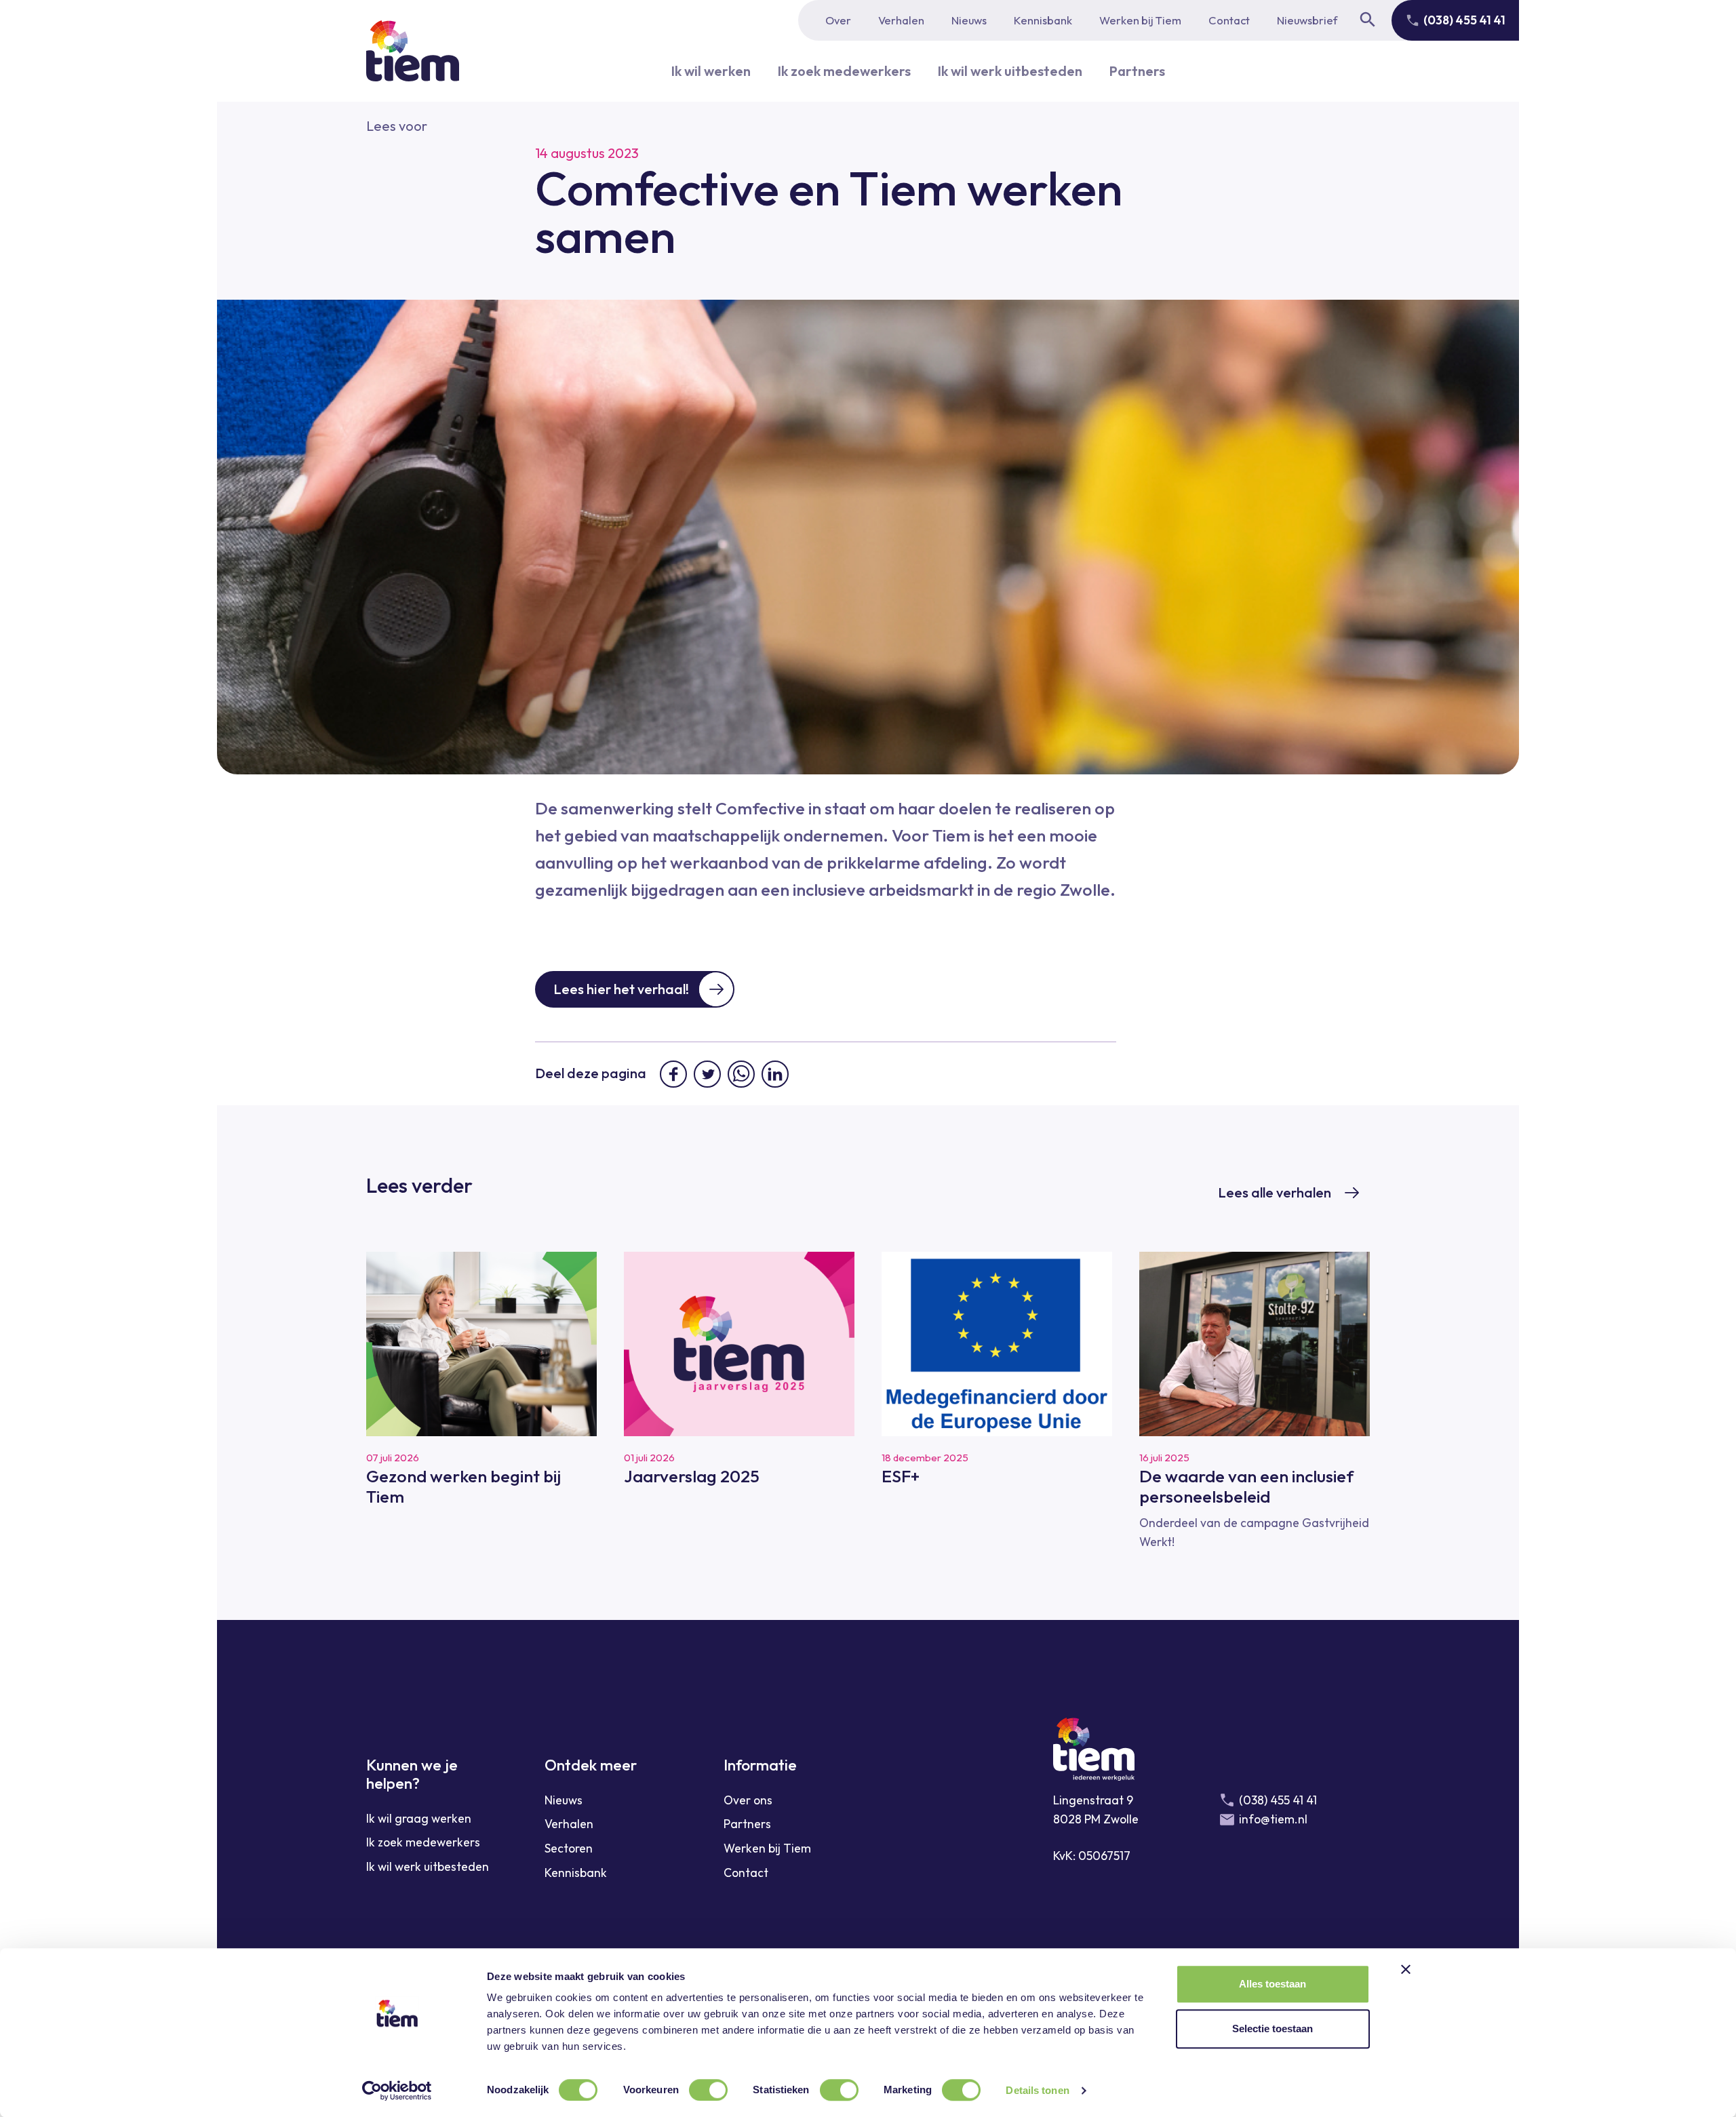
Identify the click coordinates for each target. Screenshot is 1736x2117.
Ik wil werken (711, 71)
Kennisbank (1043, 20)
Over (838, 20)
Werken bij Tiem (1140, 20)
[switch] (708, 2090)
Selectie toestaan (1273, 2029)
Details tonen (1037, 2090)
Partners (1137, 71)
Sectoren (569, 1848)
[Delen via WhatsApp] (741, 1074)
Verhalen (901, 20)
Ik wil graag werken (419, 1818)
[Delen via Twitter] (707, 1074)
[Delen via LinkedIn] (775, 1074)
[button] (397, 126)
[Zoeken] (1368, 20)
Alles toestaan (1273, 1984)
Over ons (748, 1800)
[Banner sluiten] (1406, 1969)
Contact (1229, 20)
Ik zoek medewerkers (844, 71)
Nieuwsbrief (1307, 20)
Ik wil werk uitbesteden (1010, 71)
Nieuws (969, 20)
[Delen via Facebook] (673, 1074)
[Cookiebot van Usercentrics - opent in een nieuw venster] (397, 2091)
